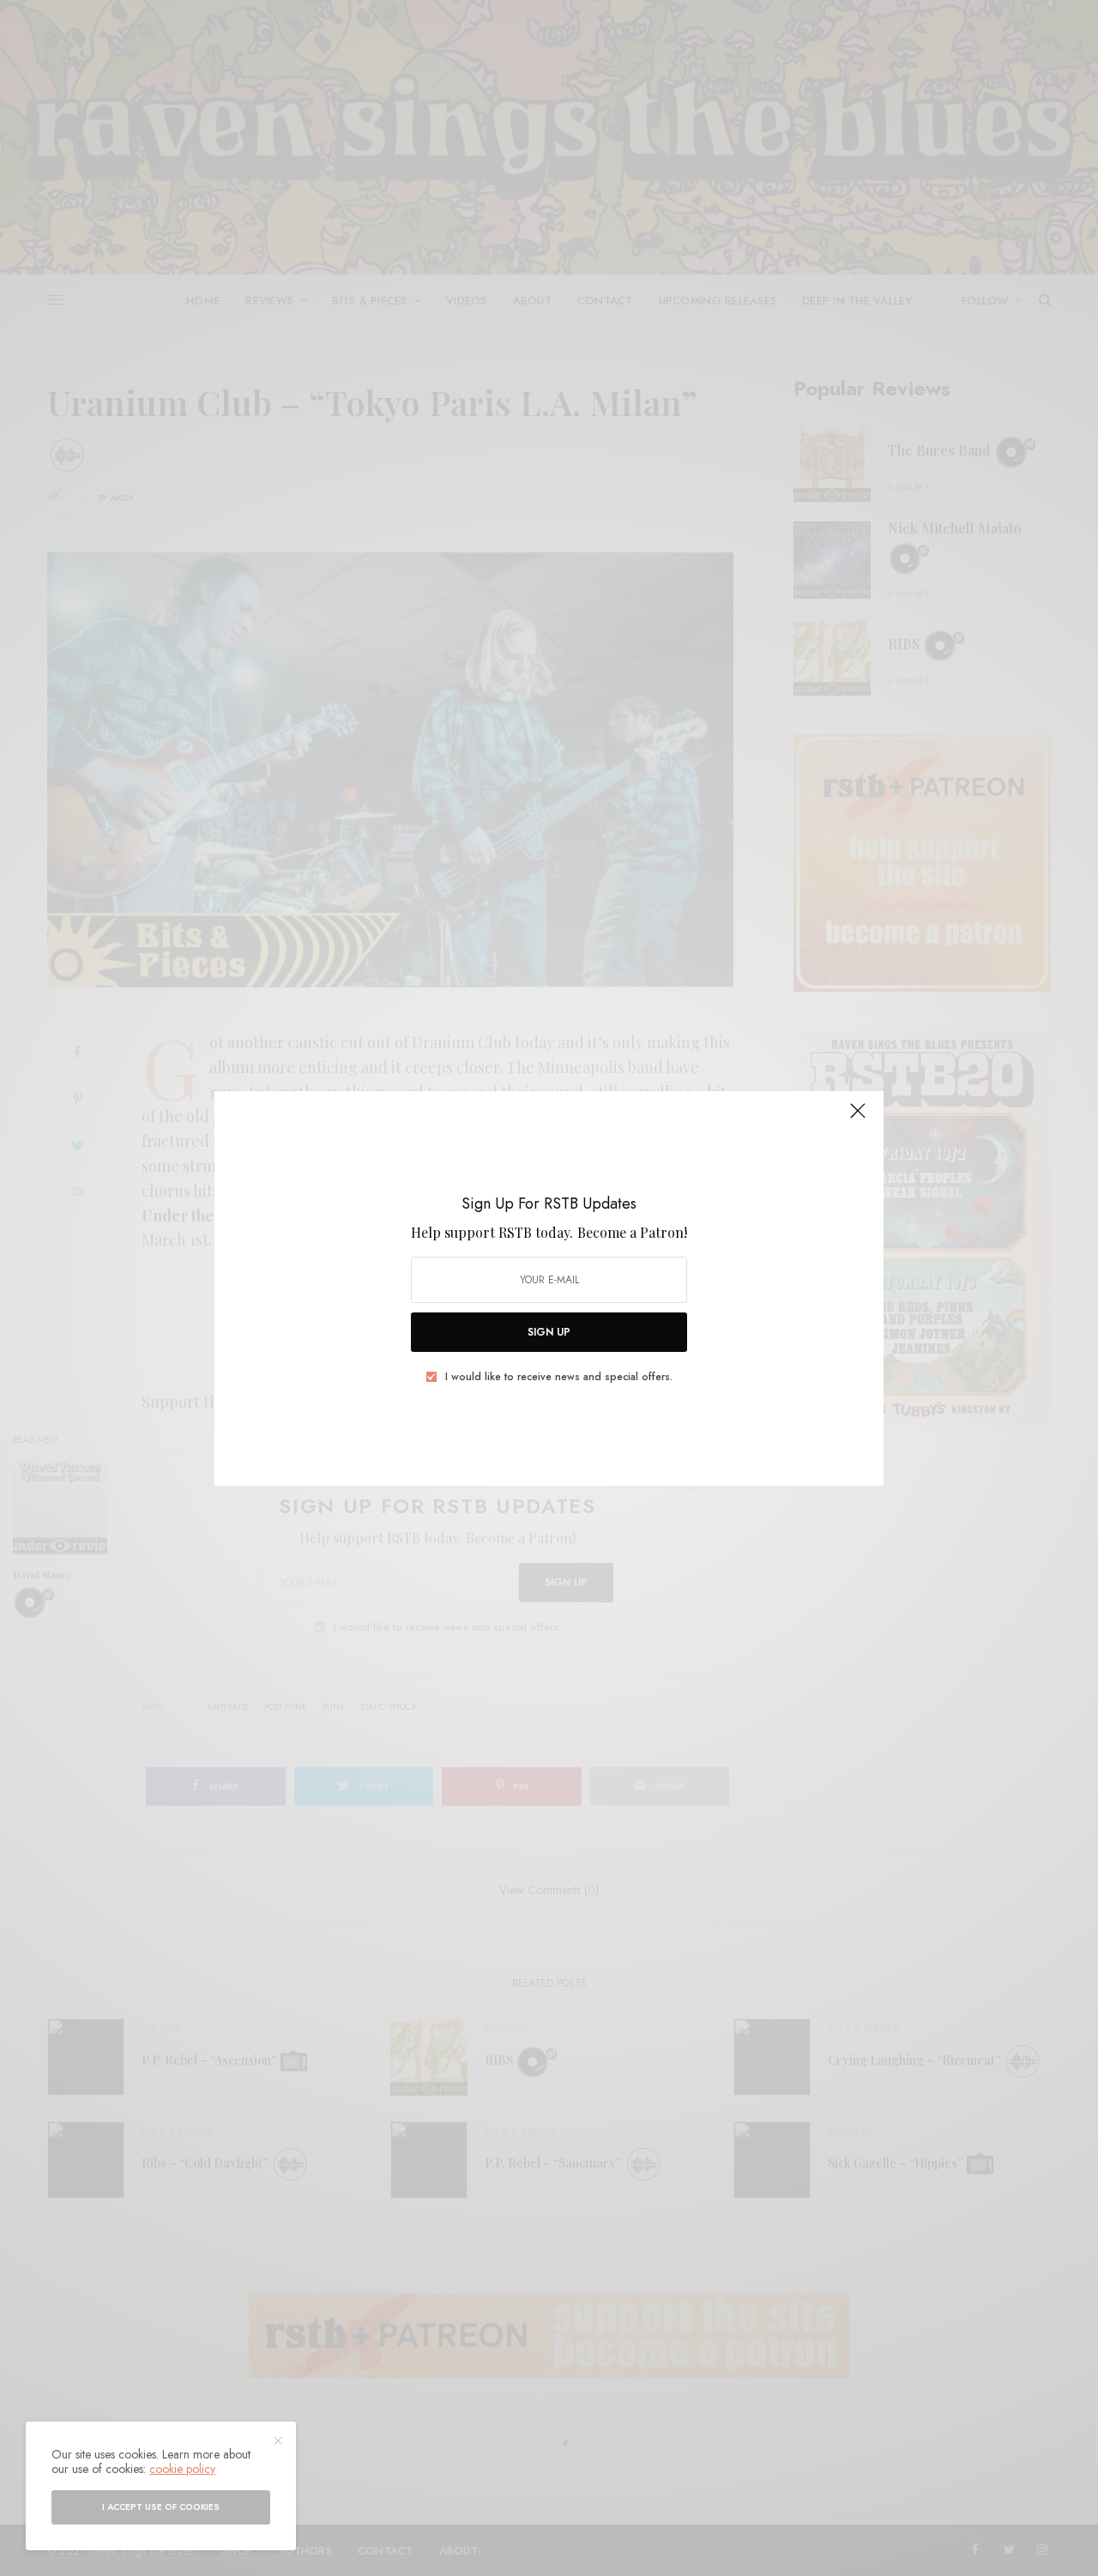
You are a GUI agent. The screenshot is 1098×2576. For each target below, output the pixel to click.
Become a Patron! (632, 1232)
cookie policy (182, 2469)
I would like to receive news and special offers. (559, 1377)
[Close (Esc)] (858, 1119)
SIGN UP (549, 1332)
